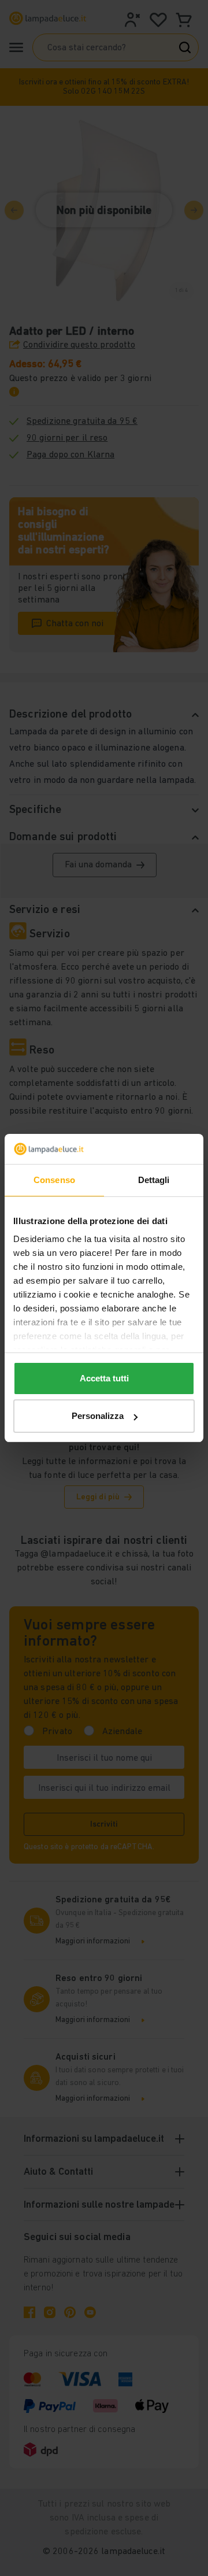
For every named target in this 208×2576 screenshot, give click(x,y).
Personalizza (98, 1416)
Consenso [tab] (54, 1180)
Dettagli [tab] (154, 1180)
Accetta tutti (104, 1378)
